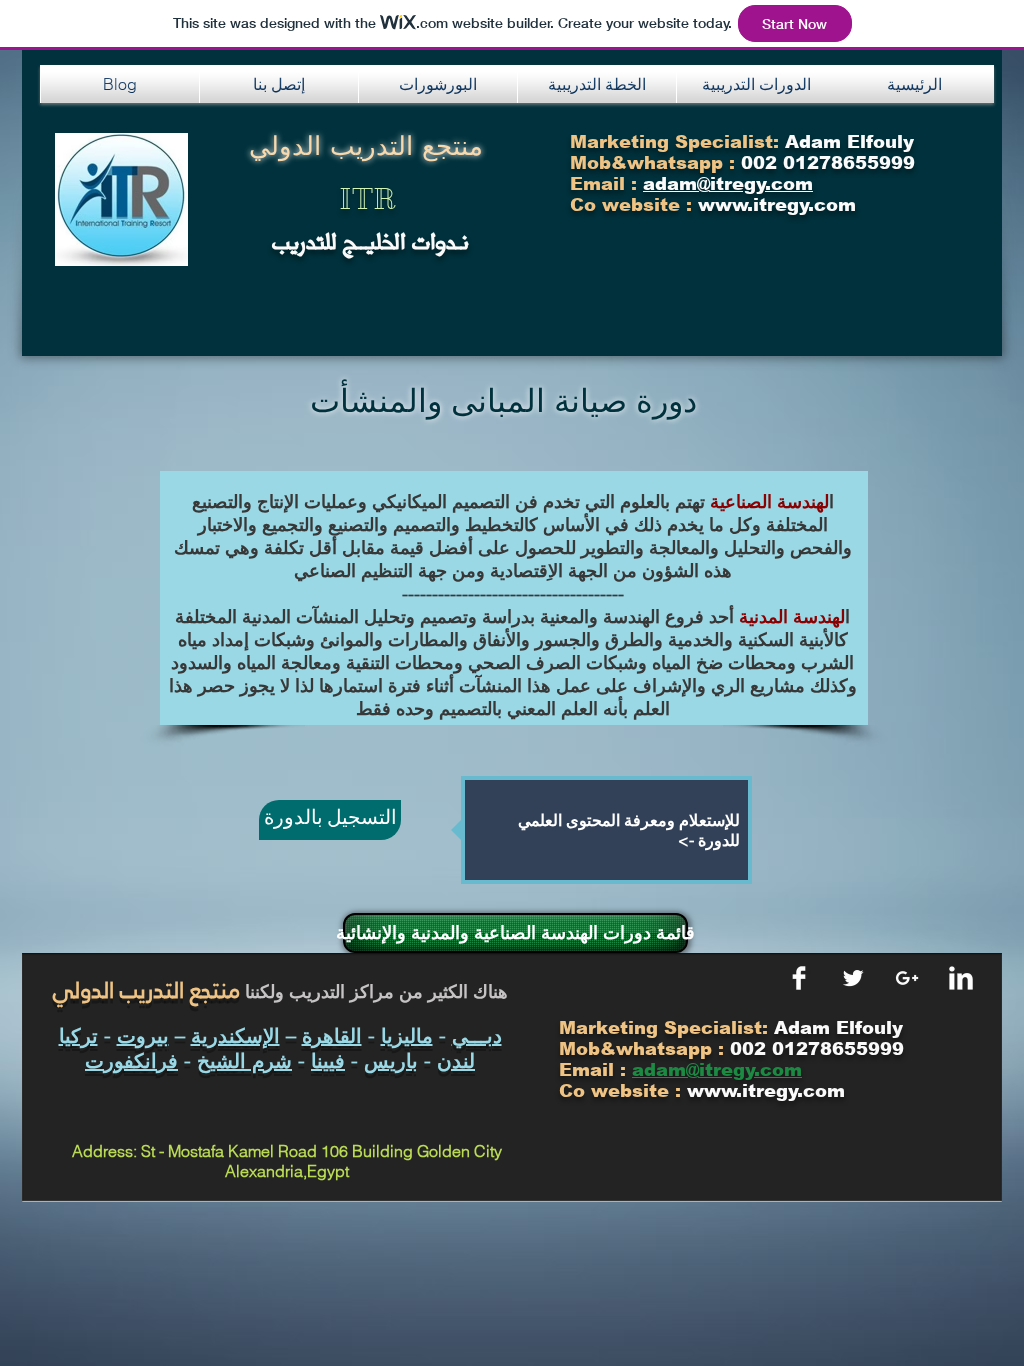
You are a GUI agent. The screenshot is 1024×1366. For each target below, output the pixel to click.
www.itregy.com (766, 1091)
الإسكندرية (235, 1035)
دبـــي (477, 1035)
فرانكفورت (131, 1060)
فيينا (328, 1060)
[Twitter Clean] (853, 978)
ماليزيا (407, 1035)
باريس (391, 1060)
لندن (456, 1060)
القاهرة (332, 1035)
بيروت (143, 1035)
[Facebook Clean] (799, 978)
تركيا (78, 1035)
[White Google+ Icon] (907, 978)
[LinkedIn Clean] (961, 978)
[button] (279, 84)
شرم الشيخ (244, 1060)
